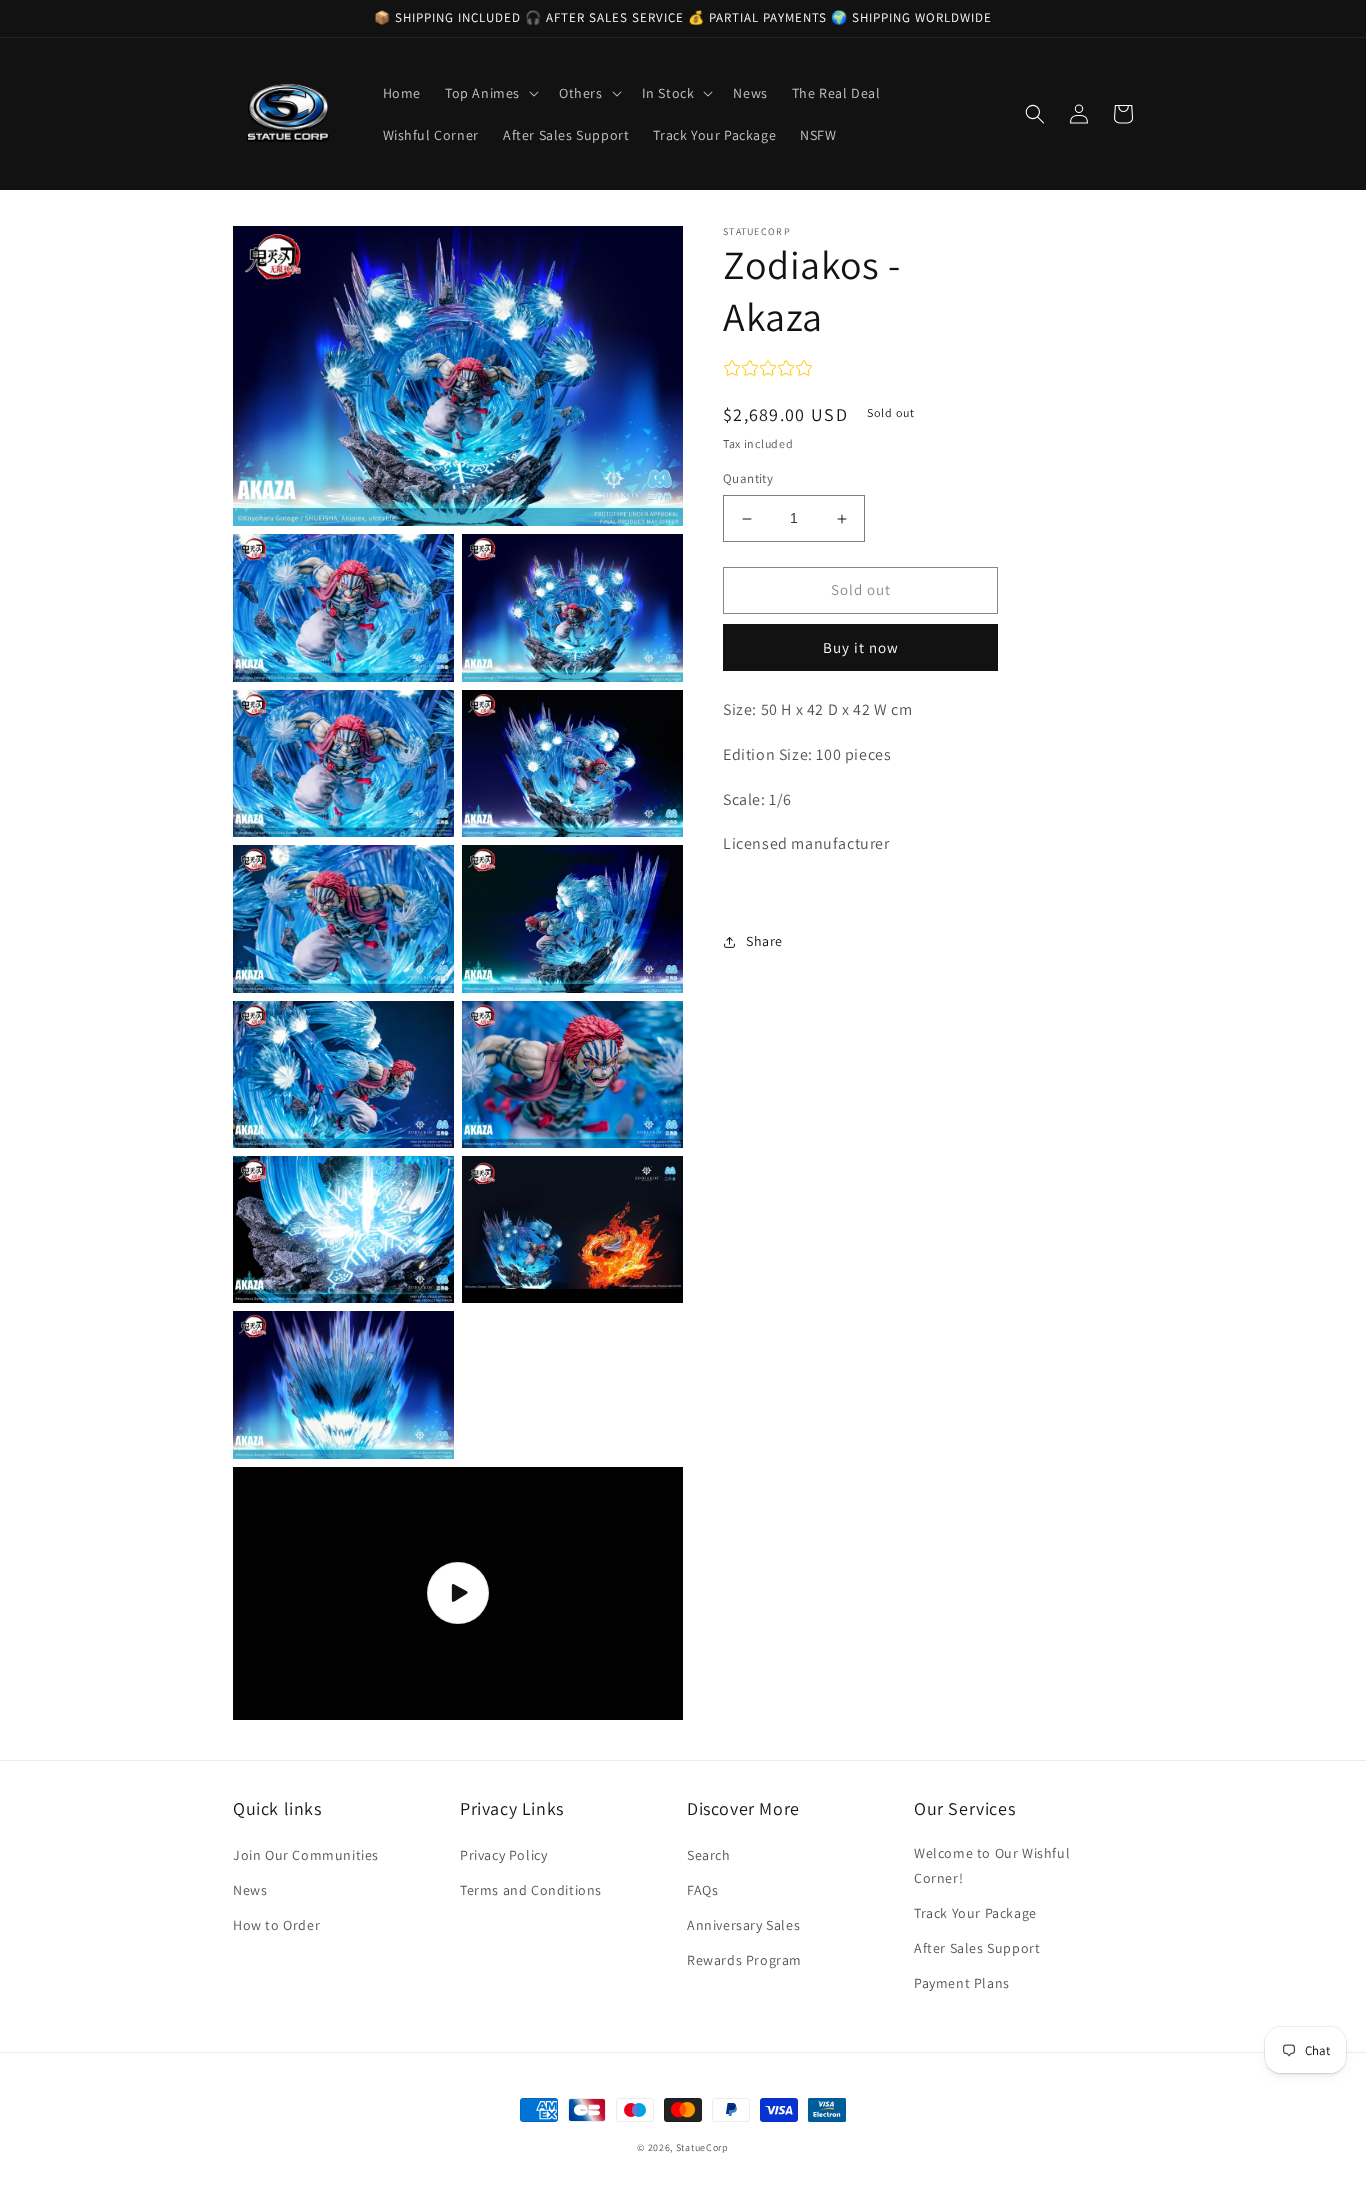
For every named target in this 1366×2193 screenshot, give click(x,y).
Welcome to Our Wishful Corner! (992, 1865)
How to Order (276, 1925)
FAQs (702, 1890)
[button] (490, 93)
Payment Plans (962, 1983)
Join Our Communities (306, 1855)
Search (709, 1855)
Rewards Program (744, 1960)
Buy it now (861, 647)
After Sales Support (977, 1948)
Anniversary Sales (743, 1925)
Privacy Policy (503, 1855)
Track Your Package (975, 1913)
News (250, 1890)
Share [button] (764, 941)
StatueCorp (702, 2147)
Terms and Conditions (531, 1890)
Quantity (748, 479)
